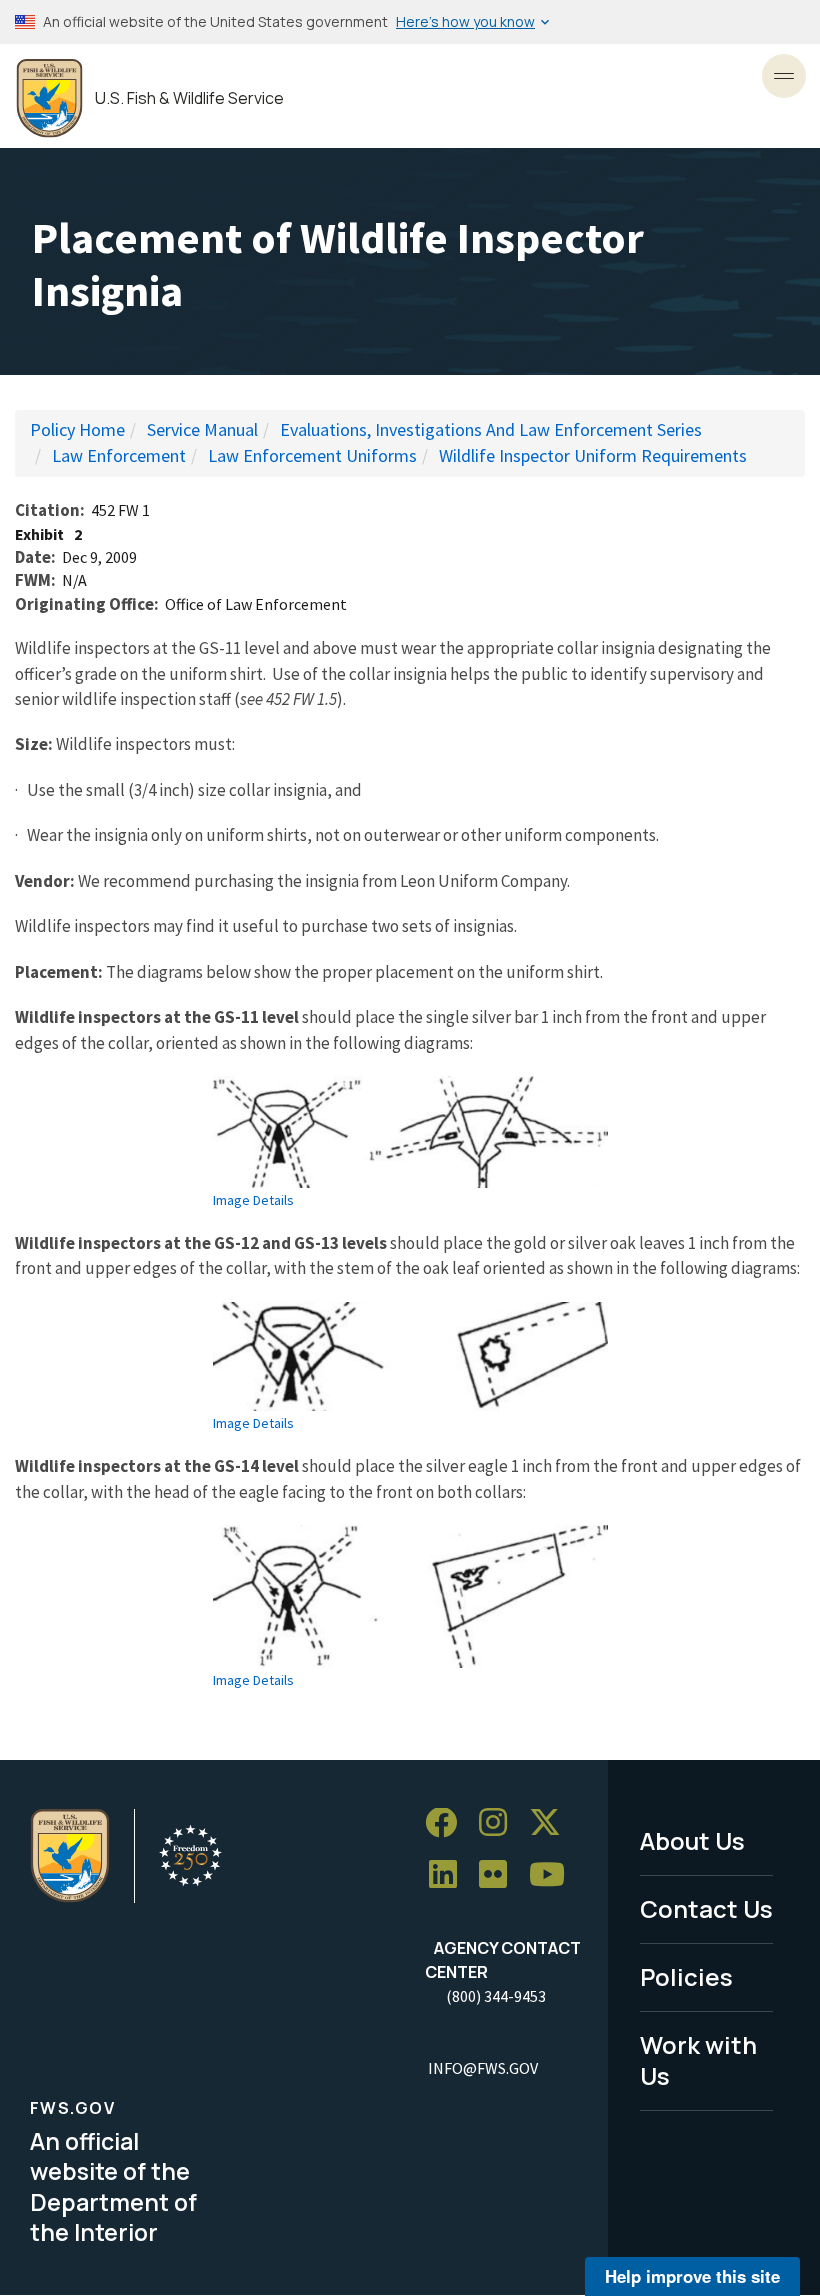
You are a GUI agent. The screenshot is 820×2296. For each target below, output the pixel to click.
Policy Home (77, 429)
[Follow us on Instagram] (500, 1823)
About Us (692, 1840)
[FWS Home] (49, 98)
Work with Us (698, 2060)
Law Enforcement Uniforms (312, 455)
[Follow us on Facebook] (448, 1823)
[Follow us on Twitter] (552, 1823)
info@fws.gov (483, 2068)
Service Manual (202, 429)
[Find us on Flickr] (500, 1875)
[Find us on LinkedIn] (450, 1875)
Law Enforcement (119, 455)
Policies (686, 1976)
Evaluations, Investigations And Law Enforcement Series (491, 429)
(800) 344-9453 (496, 1996)
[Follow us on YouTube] (554, 1875)
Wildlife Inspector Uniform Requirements (593, 455)
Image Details (253, 1200)
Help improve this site (692, 2276)
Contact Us (706, 1908)
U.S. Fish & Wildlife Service (189, 98)
